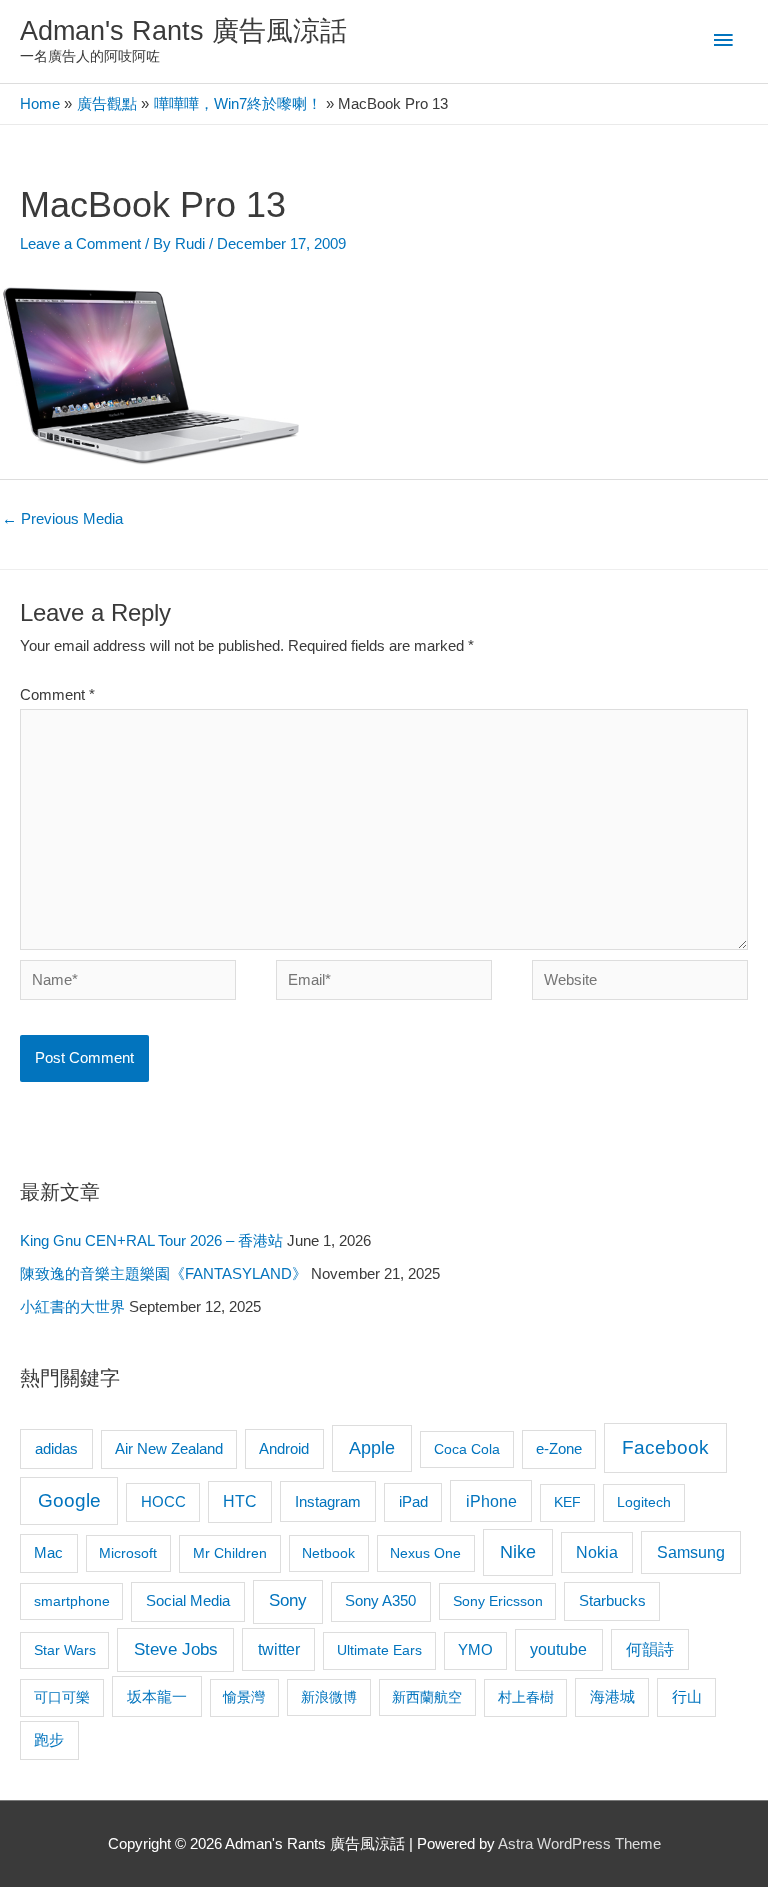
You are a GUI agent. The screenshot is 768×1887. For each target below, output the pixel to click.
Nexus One (425, 1553)
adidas (56, 1448)
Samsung (691, 1552)
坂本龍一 (157, 1696)
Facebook (665, 1447)
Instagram (328, 1501)
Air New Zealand (169, 1449)
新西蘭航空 (427, 1697)
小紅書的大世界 (72, 1307)
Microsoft (128, 1553)
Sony (288, 1600)
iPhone (491, 1501)
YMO (475, 1650)
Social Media (188, 1600)
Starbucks (612, 1600)
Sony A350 (380, 1600)
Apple (372, 1448)
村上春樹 (526, 1697)
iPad (413, 1501)
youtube (558, 1649)
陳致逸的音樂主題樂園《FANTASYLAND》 (163, 1274)
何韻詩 (650, 1649)
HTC (240, 1501)
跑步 (49, 1740)
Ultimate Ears (379, 1650)
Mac (48, 1553)
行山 (687, 1697)
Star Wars (65, 1650)
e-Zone (559, 1449)
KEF (567, 1502)
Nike (518, 1552)
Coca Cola (467, 1449)
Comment (57, 695)
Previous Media (62, 519)
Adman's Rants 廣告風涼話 (183, 30)
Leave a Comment (80, 244)
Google (69, 1500)
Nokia (597, 1552)
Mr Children (230, 1553)
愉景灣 (244, 1697)
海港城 (612, 1697)
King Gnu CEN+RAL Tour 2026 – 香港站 (151, 1241)
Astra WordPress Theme (579, 1844)
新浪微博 (329, 1697)
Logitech (644, 1502)
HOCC (163, 1502)
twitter (279, 1649)
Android (284, 1448)
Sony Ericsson (498, 1601)
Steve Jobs (176, 1649)
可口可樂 (62, 1697)
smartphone (72, 1601)
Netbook (328, 1553)
